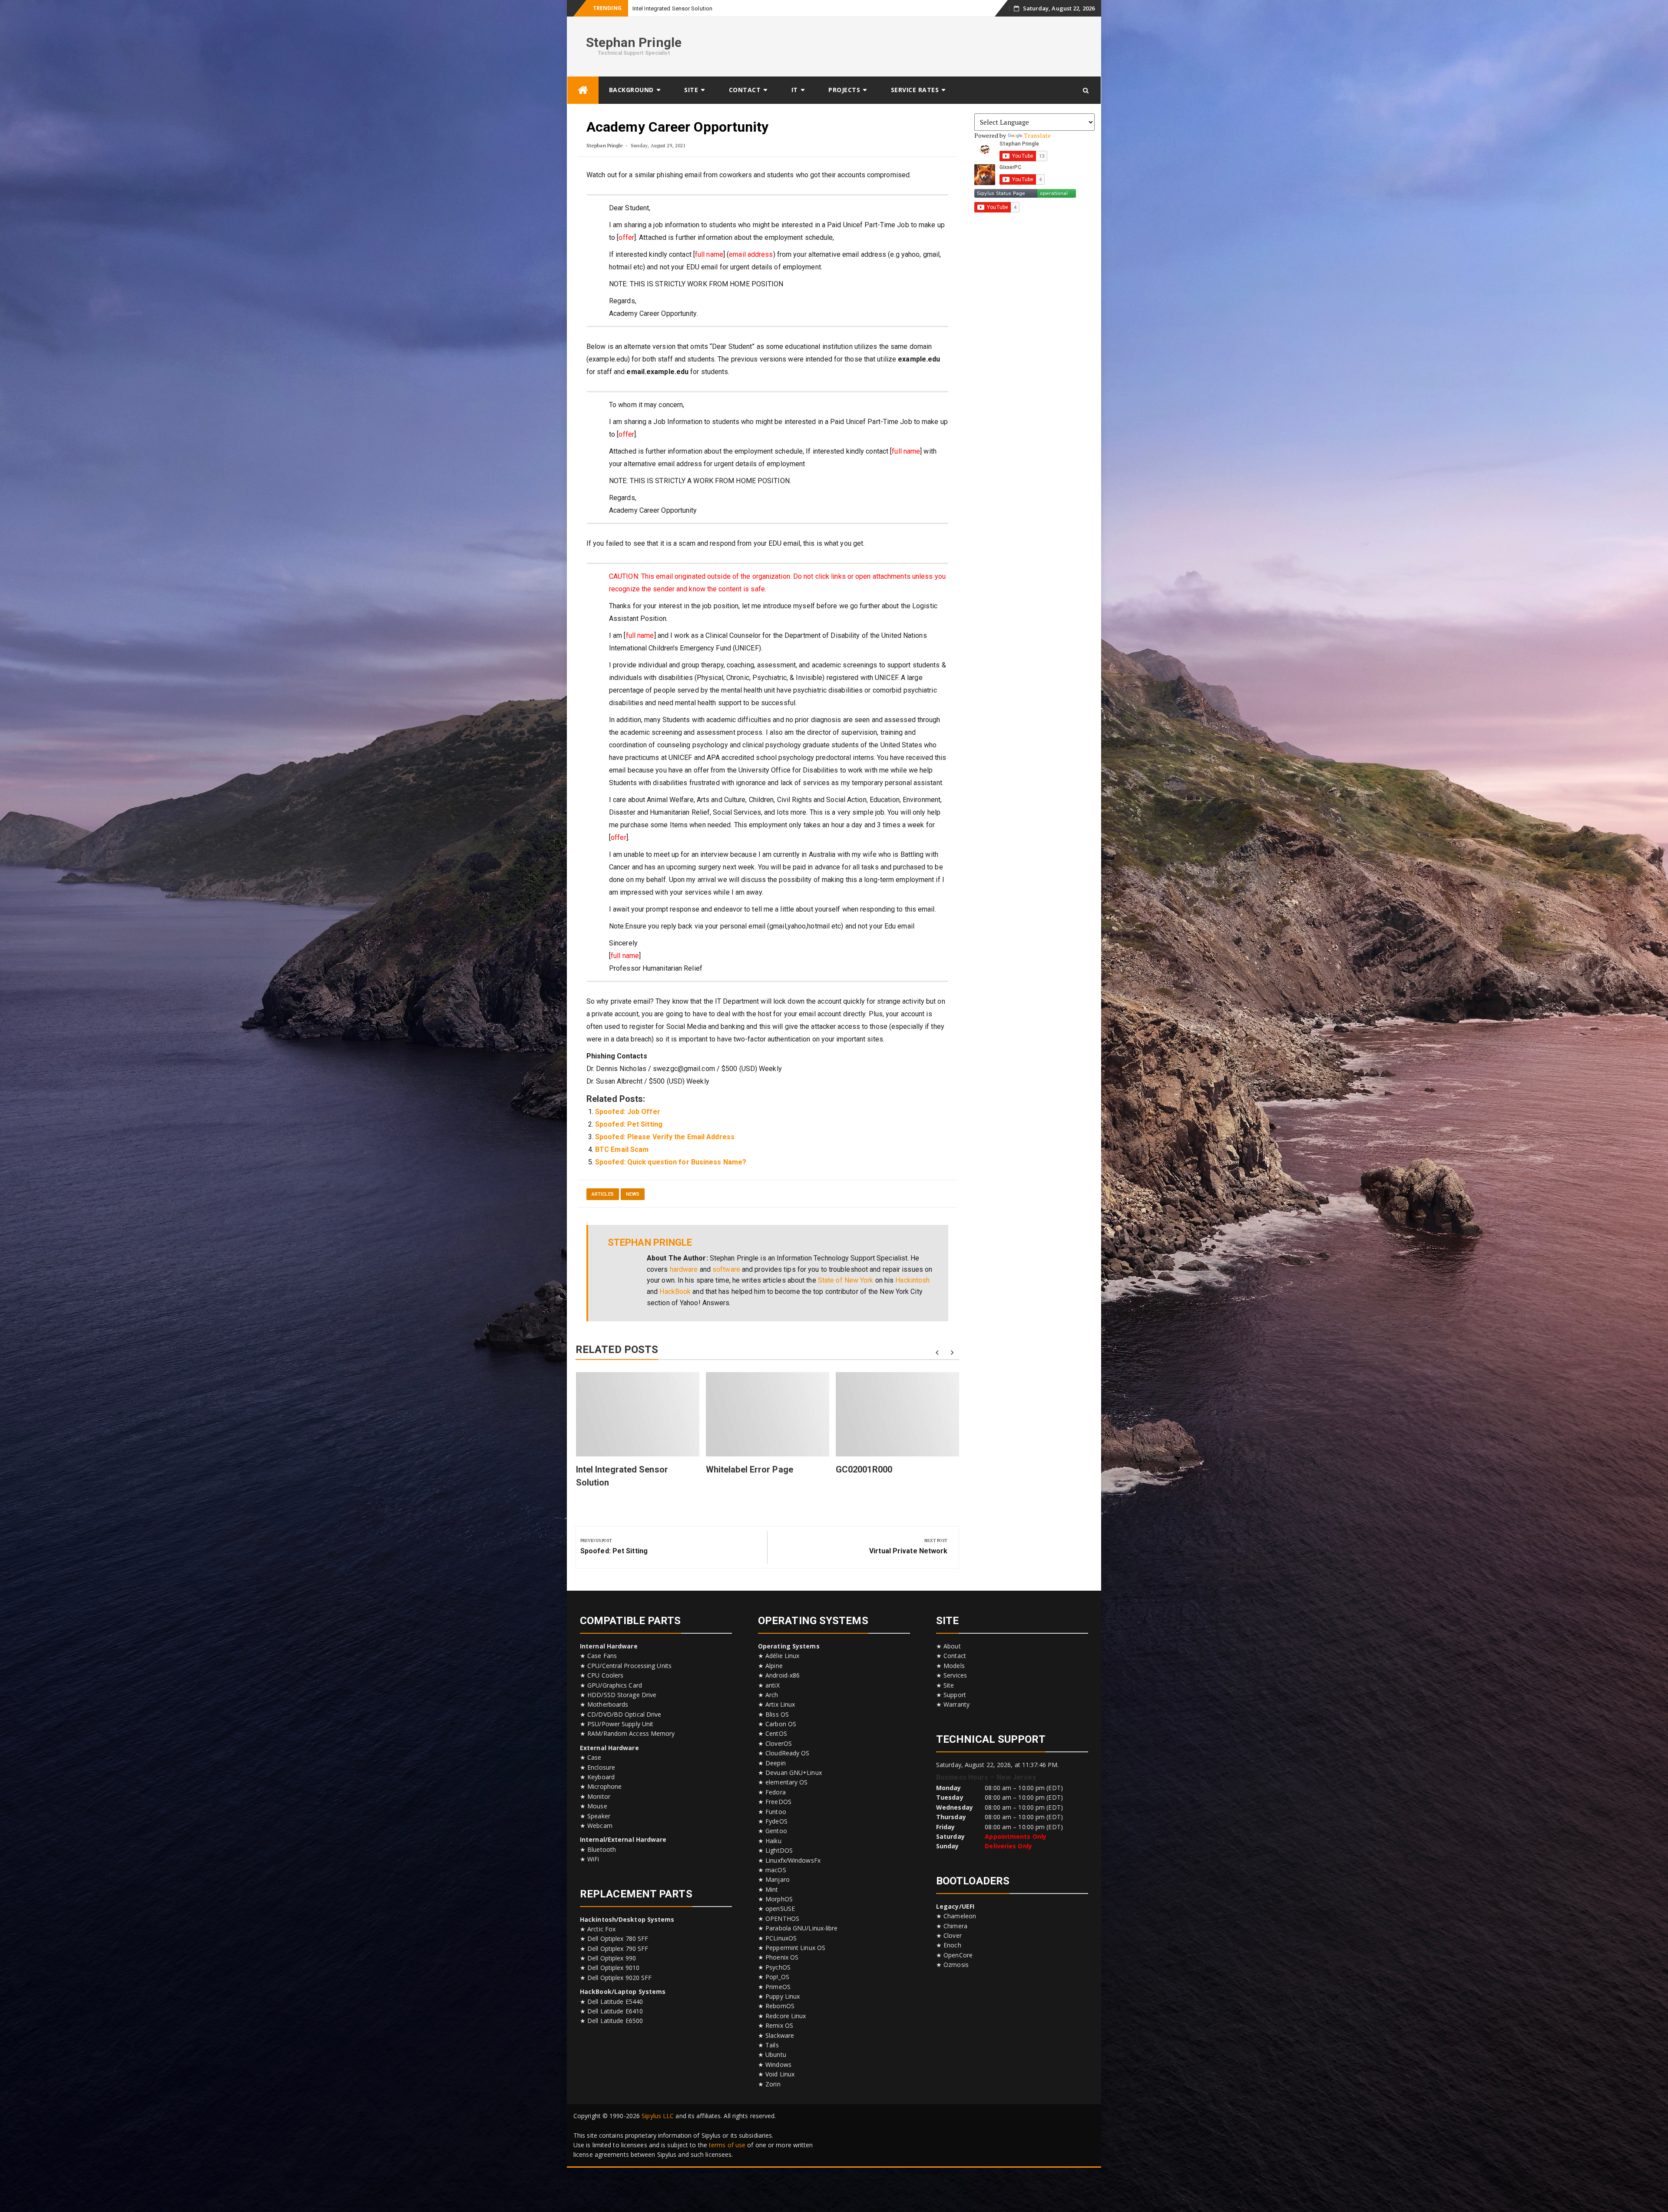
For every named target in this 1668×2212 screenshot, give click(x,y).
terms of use (727, 2145)
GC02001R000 (864, 1469)
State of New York (846, 1280)
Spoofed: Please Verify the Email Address (665, 1137)
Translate (1038, 135)
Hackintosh (912, 1280)
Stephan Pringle (634, 42)
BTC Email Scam (622, 1149)
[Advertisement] (937, 45)
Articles (603, 1194)
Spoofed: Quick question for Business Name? (671, 1162)
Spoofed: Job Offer (628, 1112)
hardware (684, 1269)
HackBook (675, 1292)
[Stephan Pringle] (583, 90)
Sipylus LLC (658, 2116)
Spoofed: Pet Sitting (629, 1124)
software (726, 1269)
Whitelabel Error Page (750, 1469)
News (633, 1194)
